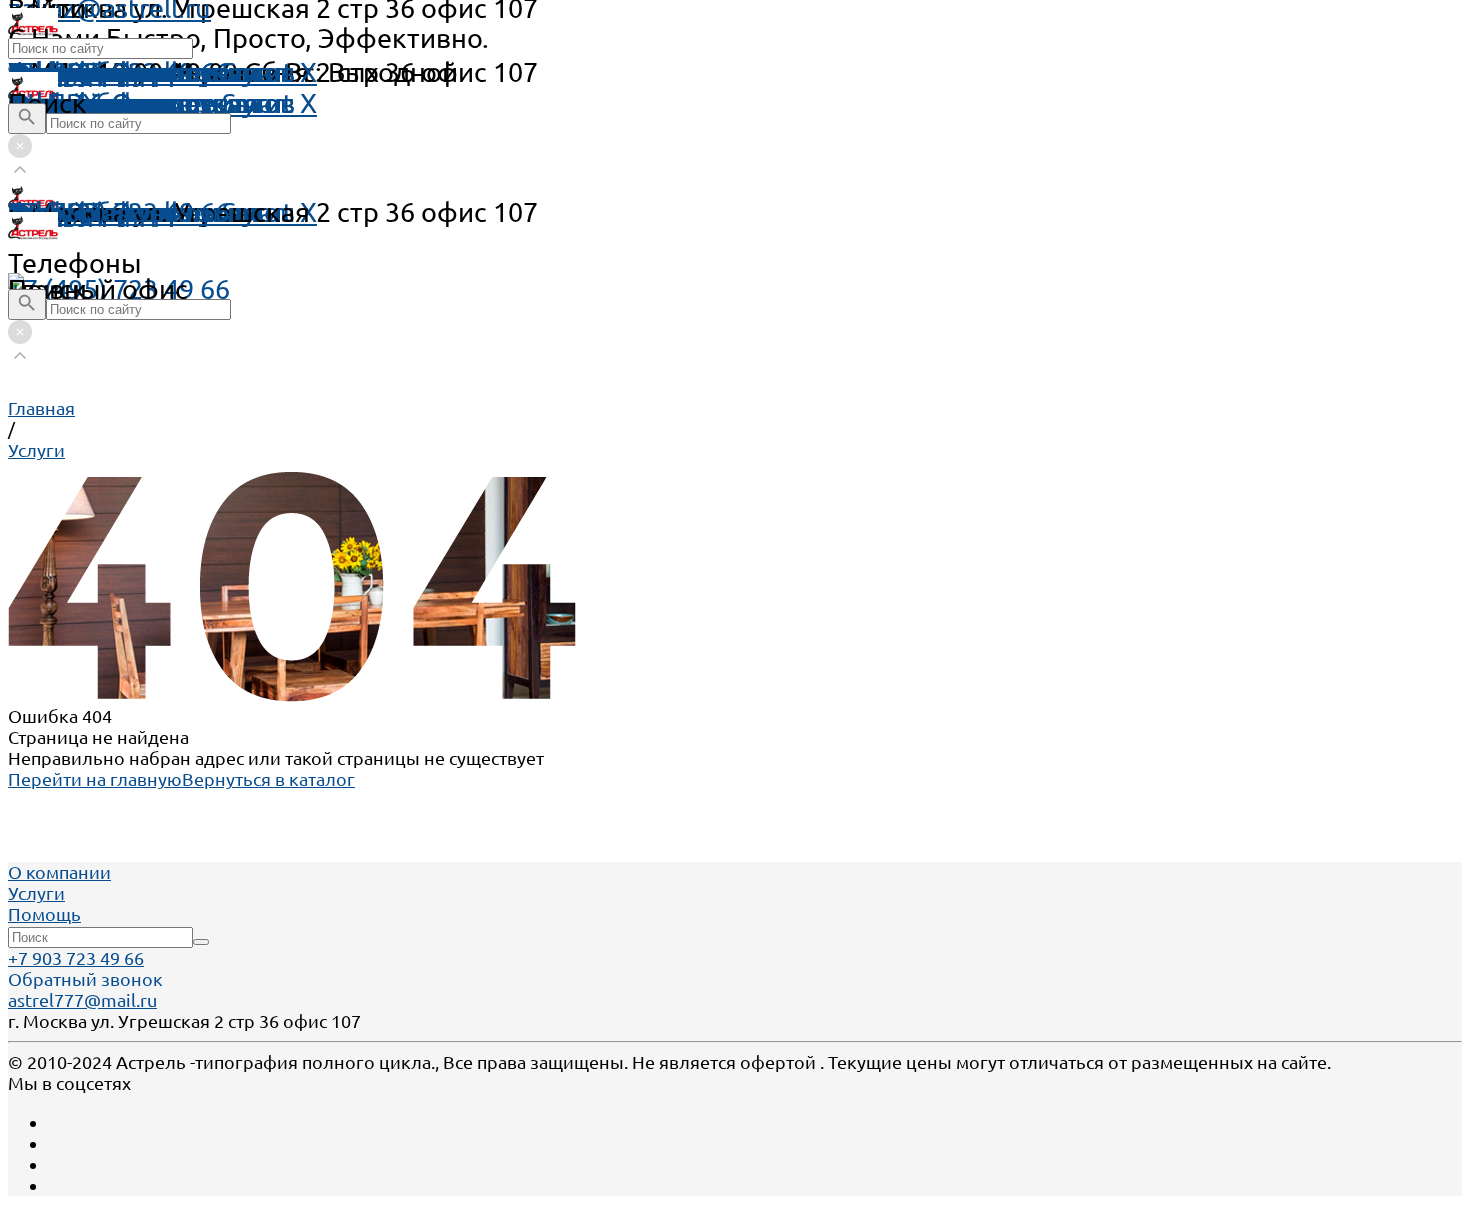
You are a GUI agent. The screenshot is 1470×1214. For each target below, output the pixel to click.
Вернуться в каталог (268, 779)
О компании (59, 872)
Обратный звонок (85, 979)
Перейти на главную (95, 779)
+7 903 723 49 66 (76, 958)
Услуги (36, 893)
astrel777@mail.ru (82, 1000)
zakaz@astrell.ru (109, 212)
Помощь (62, 72)
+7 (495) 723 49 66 (119, 289)
